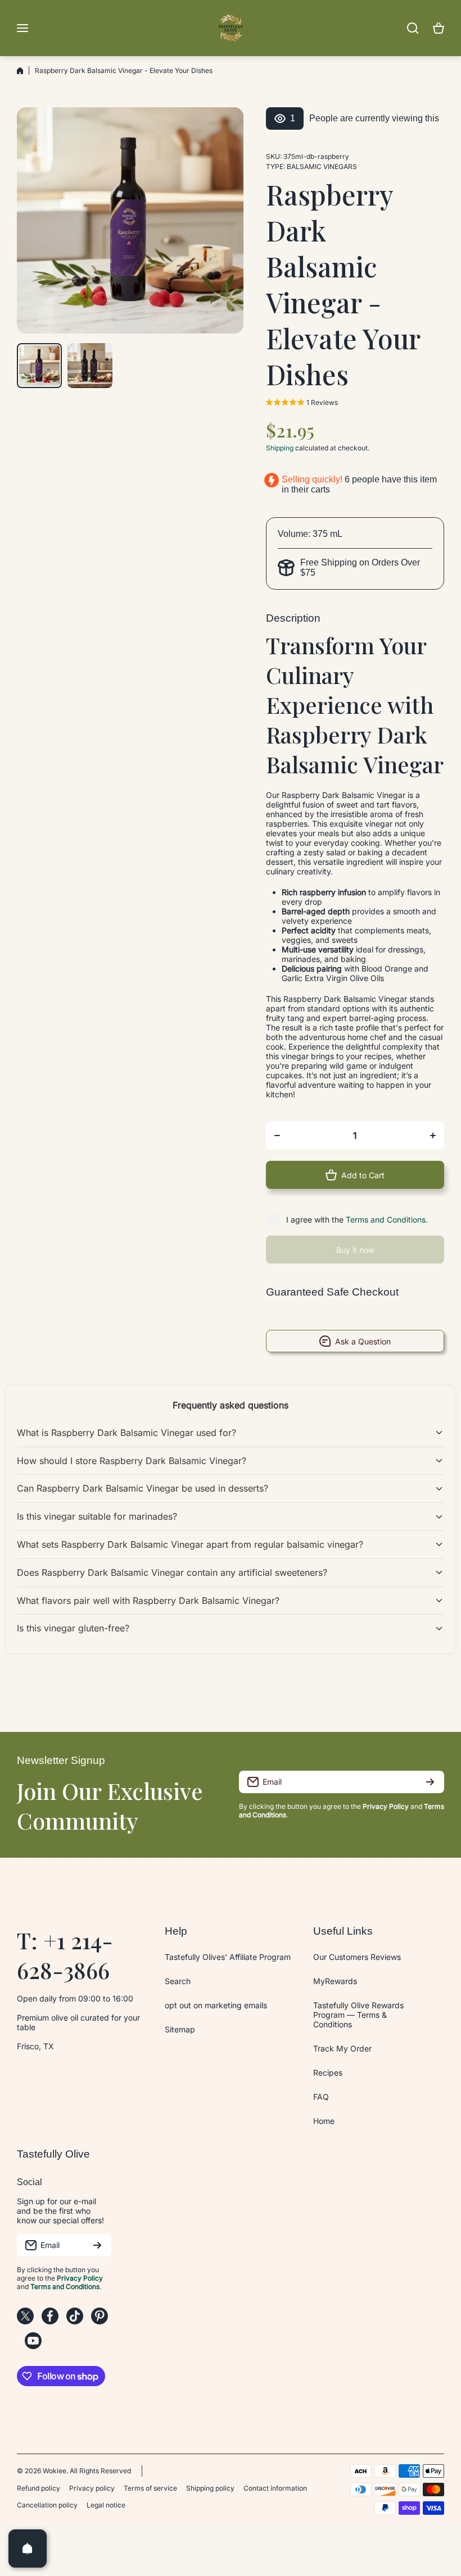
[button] (439, 28)
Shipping (280, 448)
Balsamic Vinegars (322, 167)
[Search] (413, 28)
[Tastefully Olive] (231, 28)
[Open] (28, 2548)
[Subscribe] (430, 1782)
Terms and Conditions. (387, 1219)
